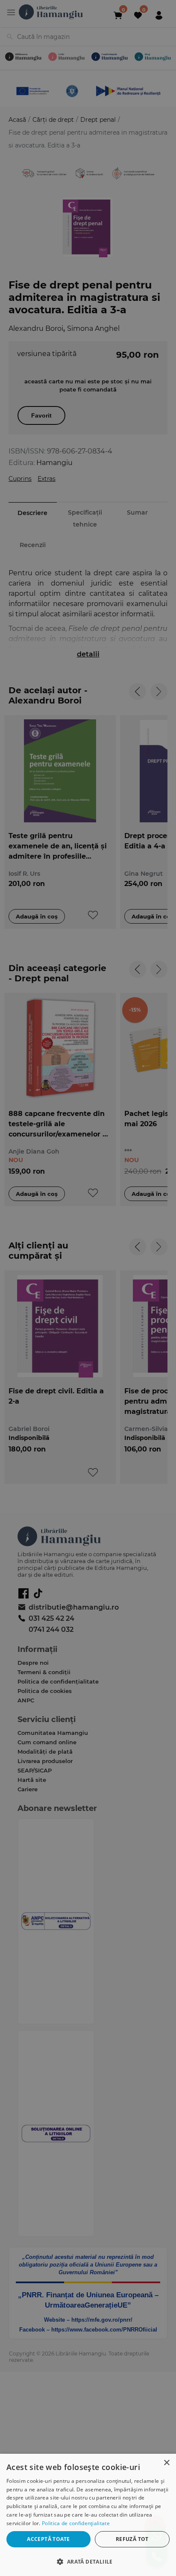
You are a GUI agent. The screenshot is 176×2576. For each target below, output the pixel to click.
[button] (88, 2561)
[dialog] (88, 2515)
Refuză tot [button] (132, 2539)
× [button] (166, 2463)
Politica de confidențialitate (76, 2523)
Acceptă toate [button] (48, 2539)
